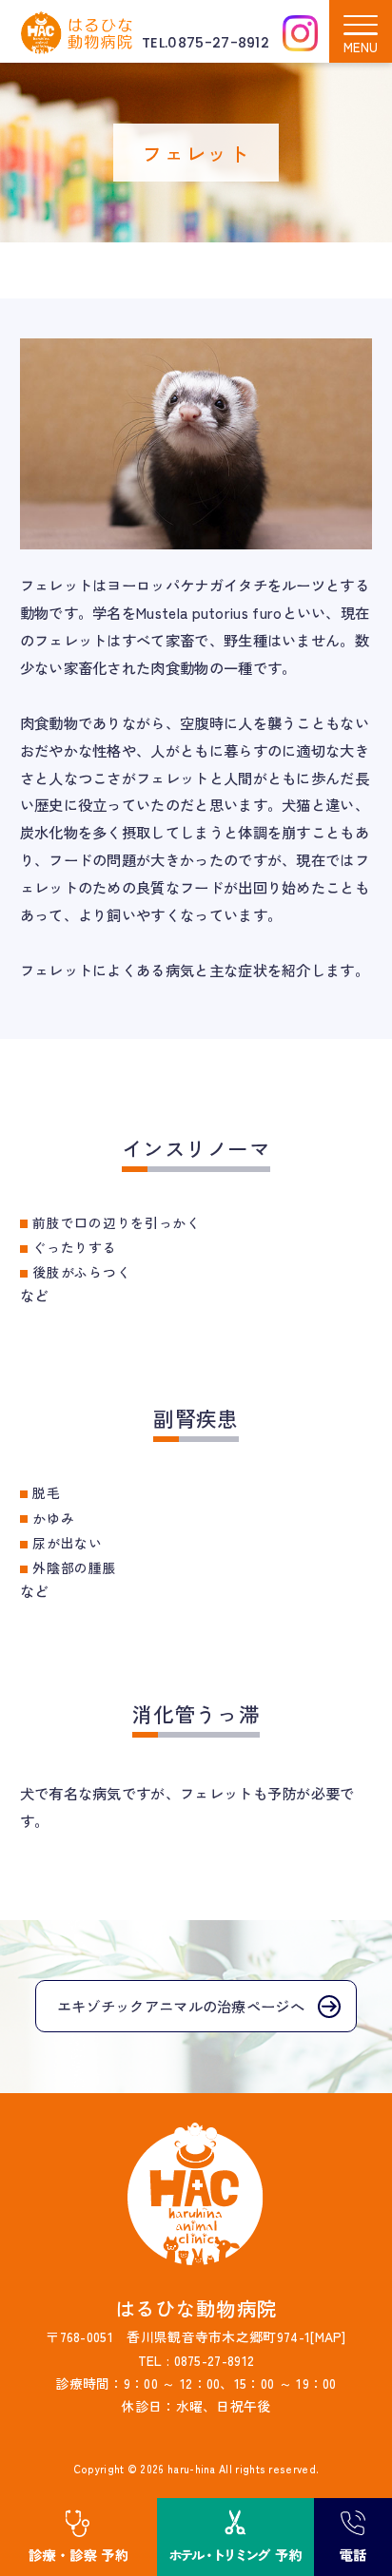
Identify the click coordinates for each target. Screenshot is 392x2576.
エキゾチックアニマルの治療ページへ (181, 2006)
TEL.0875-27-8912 (206, 43)
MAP (329, 2336)
